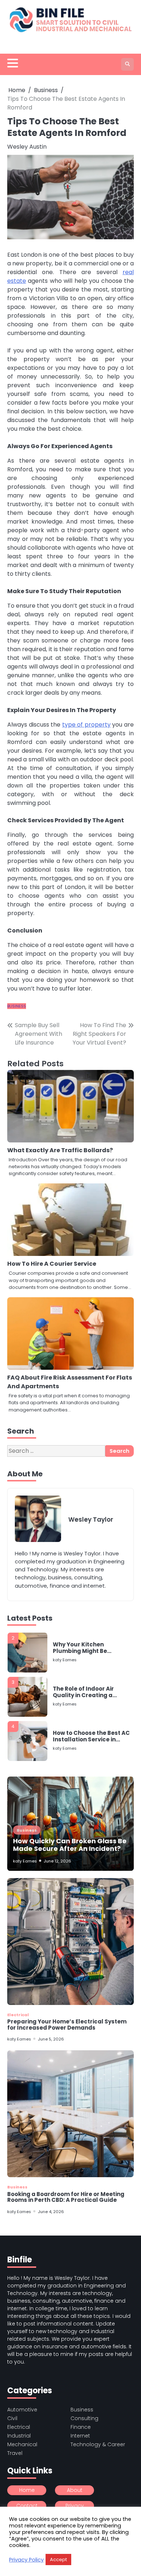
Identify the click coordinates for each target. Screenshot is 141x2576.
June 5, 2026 (51, 2039)
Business (17, 1006)
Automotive (22, 2410)
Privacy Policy (26, 2560)
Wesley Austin (27, 147)
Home (27, 2490)
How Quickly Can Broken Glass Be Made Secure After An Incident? (70, 1845)
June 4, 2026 (51, 2212)
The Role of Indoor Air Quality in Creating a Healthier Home (83, 1692)
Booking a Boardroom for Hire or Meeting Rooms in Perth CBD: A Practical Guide (66, 2197)
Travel (15, 2453)
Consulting (84, 2418)
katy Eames (65, 1660)
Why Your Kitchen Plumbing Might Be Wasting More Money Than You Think (91, 1648)
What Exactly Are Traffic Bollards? (60, 1150)
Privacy (75, 2506)
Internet (80, 2436)
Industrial (19, 2436)
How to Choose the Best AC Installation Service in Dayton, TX (91, 1736)
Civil (12, 2418)
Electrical (18, 2015)
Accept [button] (58, 2560)
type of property (86, 725)
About (75, 2490)
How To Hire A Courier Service (52, 1264)
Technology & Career (98, 2444)
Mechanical (22, 2444)
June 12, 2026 (57, 1861)
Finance (81, 2427)
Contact (27, 2506)
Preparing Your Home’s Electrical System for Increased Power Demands (67, 2025)
